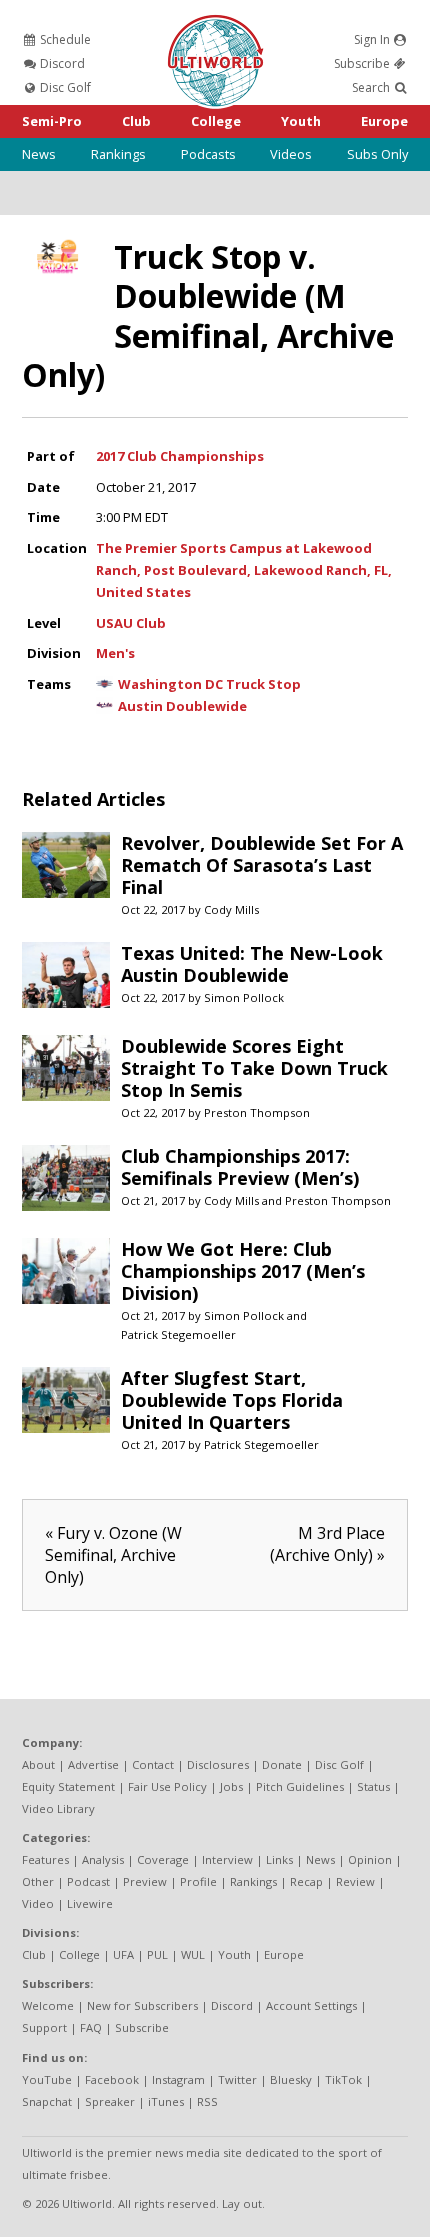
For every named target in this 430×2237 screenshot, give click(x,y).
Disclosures (218, 1764)
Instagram (178, 2079)
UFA (123, 1954)
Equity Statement (68, 1786)
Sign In (373, 39)
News (39, 154)
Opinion (370, 1859)
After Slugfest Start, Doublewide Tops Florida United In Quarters (232, 1400)
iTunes (166, 2101)
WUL (193, 1954)
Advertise (93, 1764)
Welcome (48, 2005)
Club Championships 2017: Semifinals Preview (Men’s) (240, 1167)
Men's (115, 653)
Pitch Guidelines (300, 1786)
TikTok (343, 2079)
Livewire (90, 1903)
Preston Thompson (257, 1112)
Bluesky (291, 2079)
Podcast (88, 1881)
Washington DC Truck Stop (209, 684)
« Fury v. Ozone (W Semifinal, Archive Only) (113, 1555)
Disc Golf (64, 87)
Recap (306, 1881)
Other (38, 1881)
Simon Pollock (244, 997)
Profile (198, 1881)
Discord (61, 63)
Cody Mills (231, 909)
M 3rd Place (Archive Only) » (327, 1544)
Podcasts (208, 154)
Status (373, 1786)
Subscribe (363, 63)
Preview (145, 1881)
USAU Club (131, 623)
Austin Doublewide (182, 706)
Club (136, 121)
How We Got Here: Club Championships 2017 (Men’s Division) (243, 1271)
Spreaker (110, 2101)
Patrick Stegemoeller (178, 1334)
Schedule (64, 39)
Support (44, 2027)
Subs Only (377, 154)
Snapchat (47, 2101)
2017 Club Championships (180, 456)
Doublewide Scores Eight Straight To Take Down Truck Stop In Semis (254, 1068)
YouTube (47, 2079)
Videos (291, 154)
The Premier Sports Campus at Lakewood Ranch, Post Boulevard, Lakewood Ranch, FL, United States (244, 570)
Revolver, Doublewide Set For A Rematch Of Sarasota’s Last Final (262, 865)
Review (355, 1881)
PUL (157, 1954)
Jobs (231, 1786)
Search (372, 87)
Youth (301, 121)
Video (38, 1903)
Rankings (118, 154)
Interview (227, 1859)
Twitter (237, 2079)
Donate (282, 1764)
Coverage (163, 1859)
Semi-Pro (52, 121)
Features (45, 1859)
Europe (384, 121)
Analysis (103, 1859)
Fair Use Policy (167, 1786)
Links (279, 1859)
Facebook (112, 2079)
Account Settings (311, 2005)
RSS (207, 2101)
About (38, 1764)
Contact (153, 1764)
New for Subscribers (142, 2005)
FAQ (91, 2027)
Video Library (58, 1808)
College (216, 121)
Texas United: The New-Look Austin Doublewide (252, 964)
